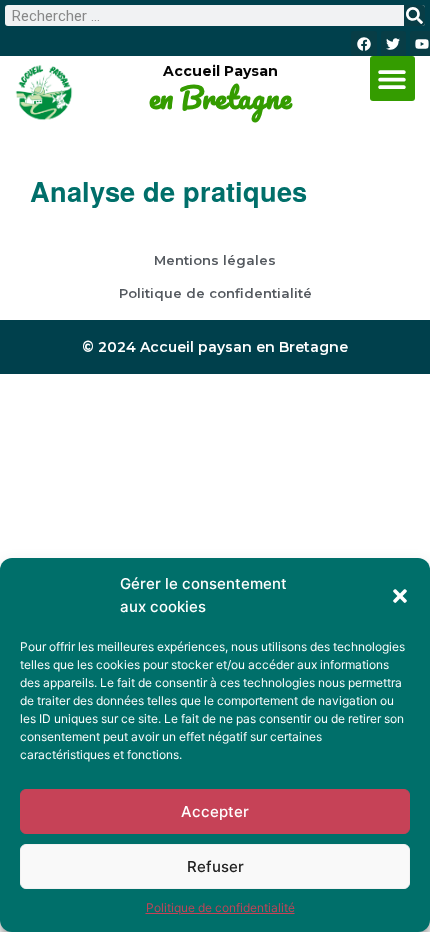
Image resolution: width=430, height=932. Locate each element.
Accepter (215, 811)
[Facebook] (363, 43)
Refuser (215, 866)
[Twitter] (393, 43)
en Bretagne (220, 98)
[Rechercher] (414, 15)
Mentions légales (215, 260)
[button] (400, 596)
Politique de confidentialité (220, 907)
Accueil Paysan (220, 71)
